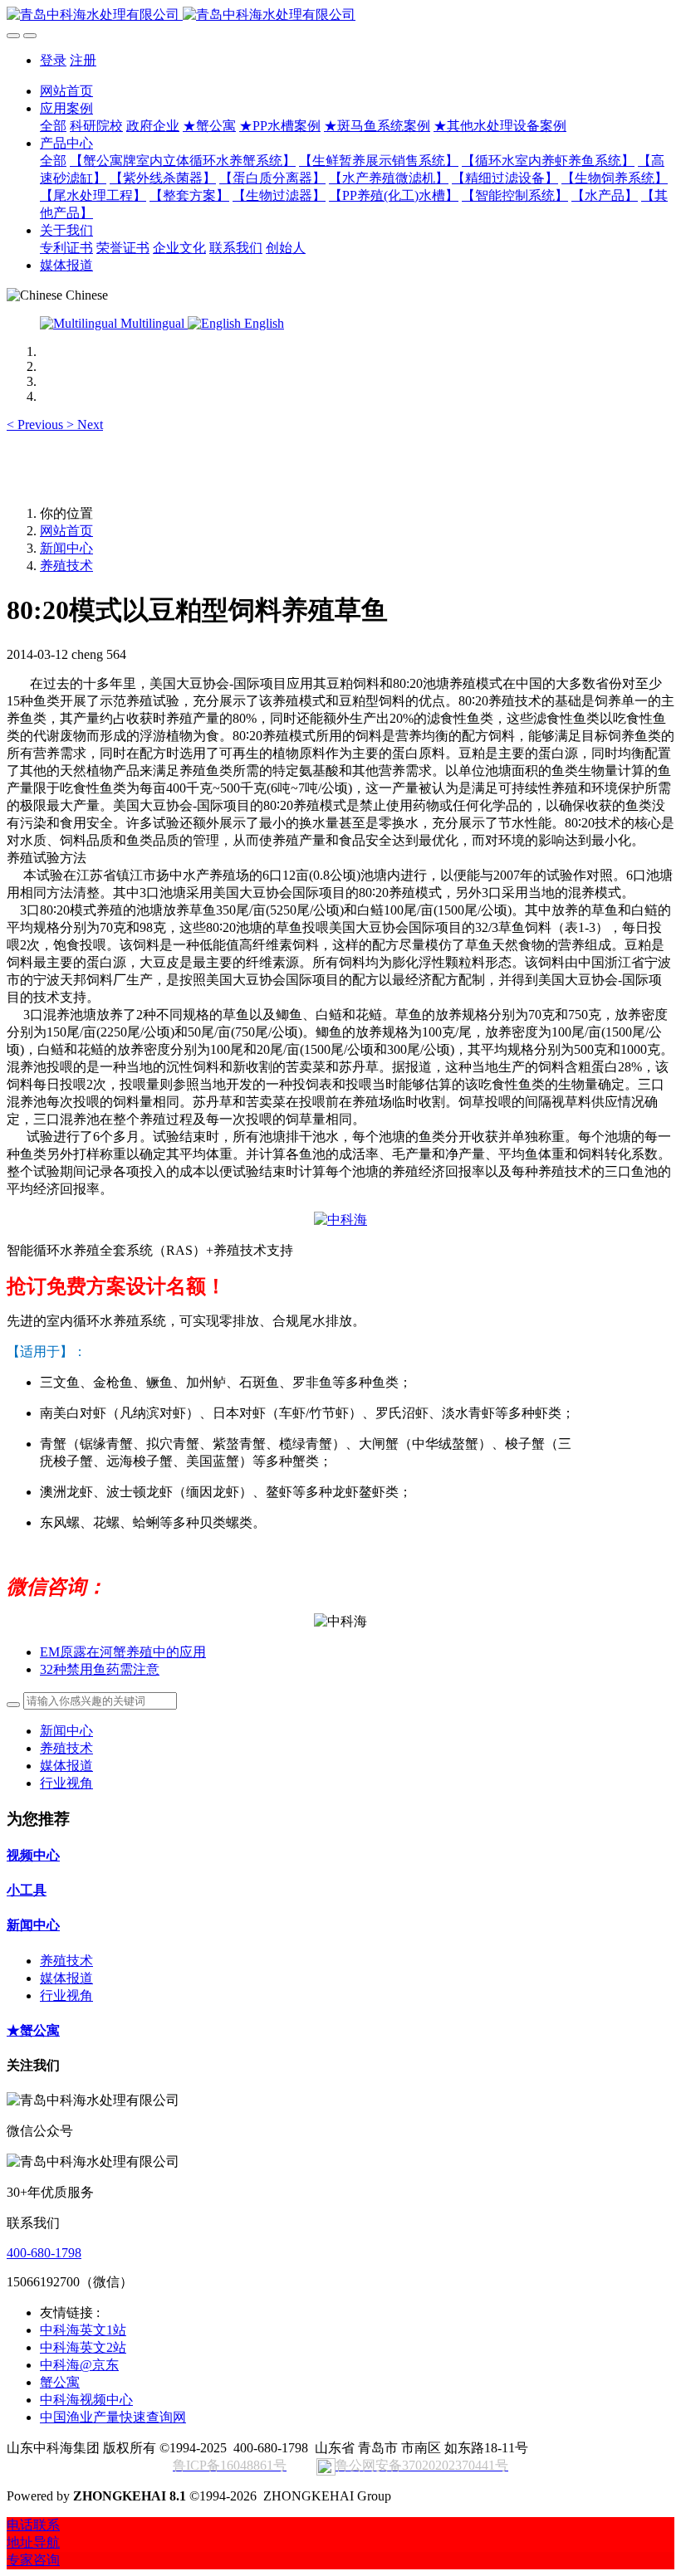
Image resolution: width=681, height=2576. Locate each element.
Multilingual (152, 323)
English (262, 323)
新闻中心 (66, 548)
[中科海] (340, 1220)
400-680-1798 (44, 2253)
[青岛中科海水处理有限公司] (340, 15)
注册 (83, 60)
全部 (53, 126)
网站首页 (66, 91)
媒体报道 (66, 1766)
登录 (53, 60)
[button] (37, 424)
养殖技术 (66, 566)
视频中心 (33, 1855)
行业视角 (66, 1783)
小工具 (27, 1890)
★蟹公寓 (33, 2030)
